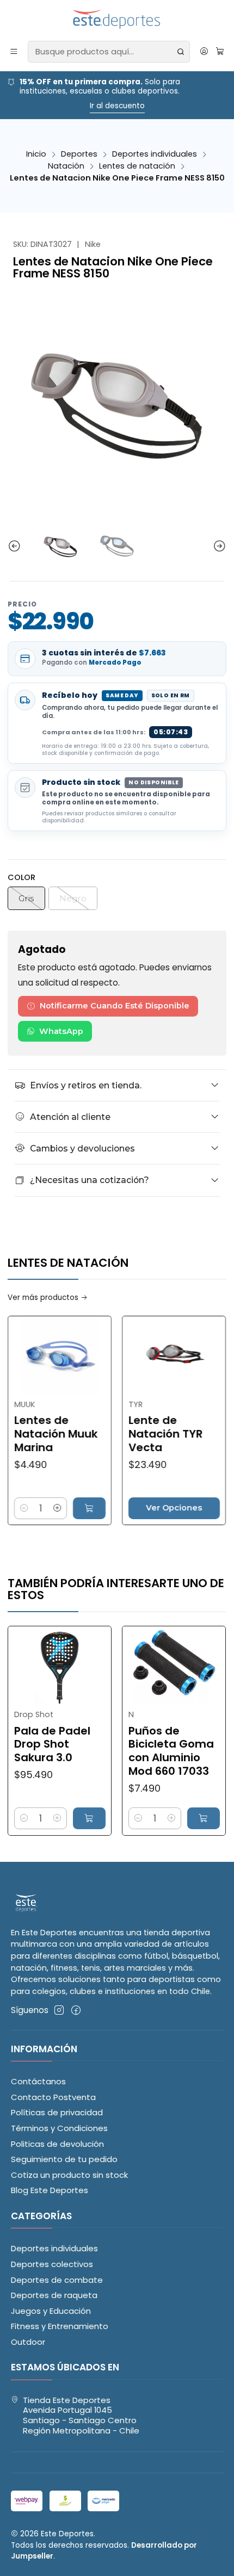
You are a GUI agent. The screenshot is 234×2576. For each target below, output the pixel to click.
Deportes (79, 154)
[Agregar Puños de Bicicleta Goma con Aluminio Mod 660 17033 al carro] (175, 1818)
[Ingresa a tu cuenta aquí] (204, 52)
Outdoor (28, 2342)
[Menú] (14, 52)
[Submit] (181, 52)
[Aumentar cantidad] (29, 1508)
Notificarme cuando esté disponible (115, 1006)
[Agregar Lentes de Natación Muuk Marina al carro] (60, 1508)
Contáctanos (38, 2081)
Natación (66, 166)
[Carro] (220, 52)
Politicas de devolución (57, 2144)
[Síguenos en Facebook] (76, 2010)
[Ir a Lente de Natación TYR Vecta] (146, 1355)
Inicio (36, 154)
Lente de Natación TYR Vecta (137, 1434)
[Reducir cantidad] (224, 1508)
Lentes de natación (137, 166)
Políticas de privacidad (57, 2112)
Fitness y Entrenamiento (60, 2326)
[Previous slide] (16, 546)
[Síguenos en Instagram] (59, 2010)
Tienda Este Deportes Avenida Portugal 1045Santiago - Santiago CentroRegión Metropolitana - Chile (81, 2415)
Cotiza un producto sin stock (69, 2175)
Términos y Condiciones (59, 2128)
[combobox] (109, 52)
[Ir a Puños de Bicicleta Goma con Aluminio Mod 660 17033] (146, 1665)
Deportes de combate (57, 2280)
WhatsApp (61, 1031)
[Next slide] (218, 546)
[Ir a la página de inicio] (117, 20)
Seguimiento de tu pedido (64, 2159)
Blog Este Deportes (50, 2190)
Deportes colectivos (52, 2264)
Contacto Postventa (53, 2097)
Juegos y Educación (51, 2311)
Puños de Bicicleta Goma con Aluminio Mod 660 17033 (142, 1751)
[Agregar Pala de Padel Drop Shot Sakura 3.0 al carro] (60, 1818)
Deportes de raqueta (54, 2295)
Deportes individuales (155, 154)
